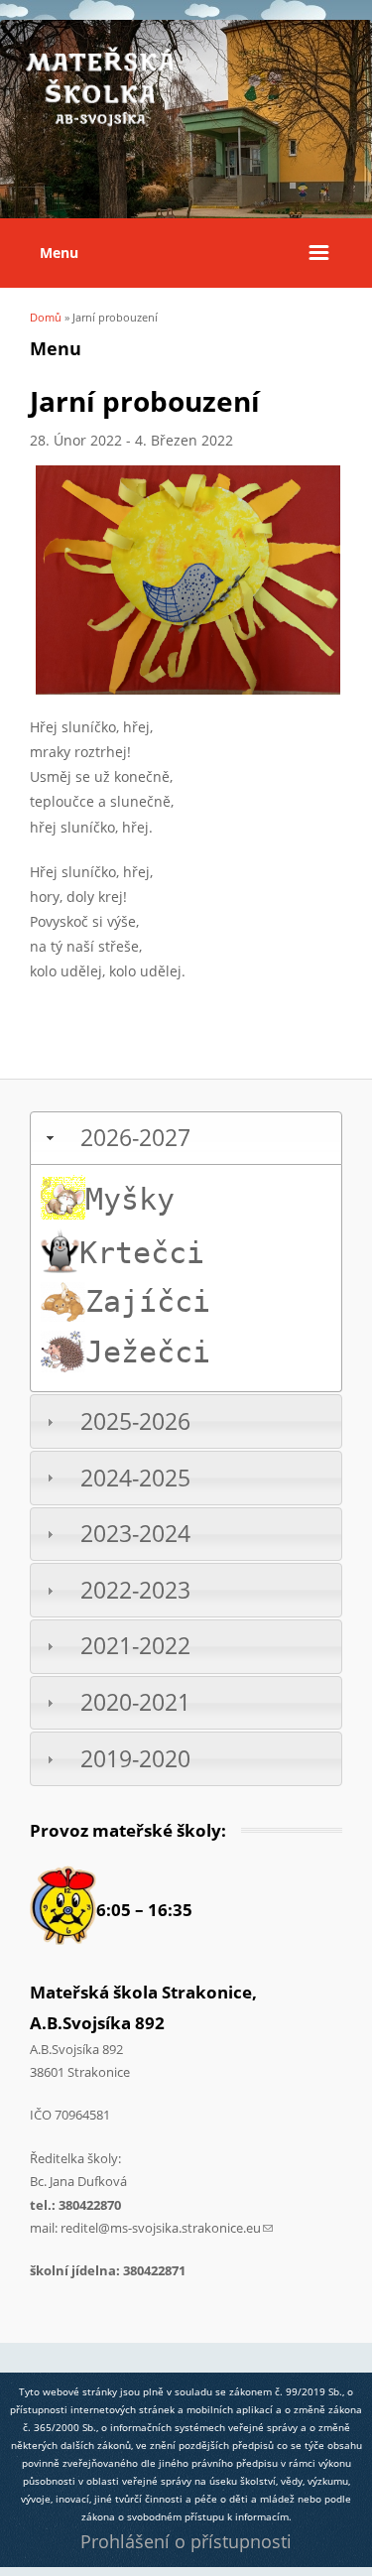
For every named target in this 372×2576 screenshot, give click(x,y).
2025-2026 (135, 1421)
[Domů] (99, 124)
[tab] (186, 1139)
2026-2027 (135, 1138)
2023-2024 (135, 1534)
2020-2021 (135, 1702)
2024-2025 (135, 1478)
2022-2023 (135, 1590)
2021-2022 (135, 1646)
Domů (46, 317)
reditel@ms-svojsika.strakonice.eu (167, 2228)
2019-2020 (135, 1759)
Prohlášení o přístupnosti (186, 2541)
